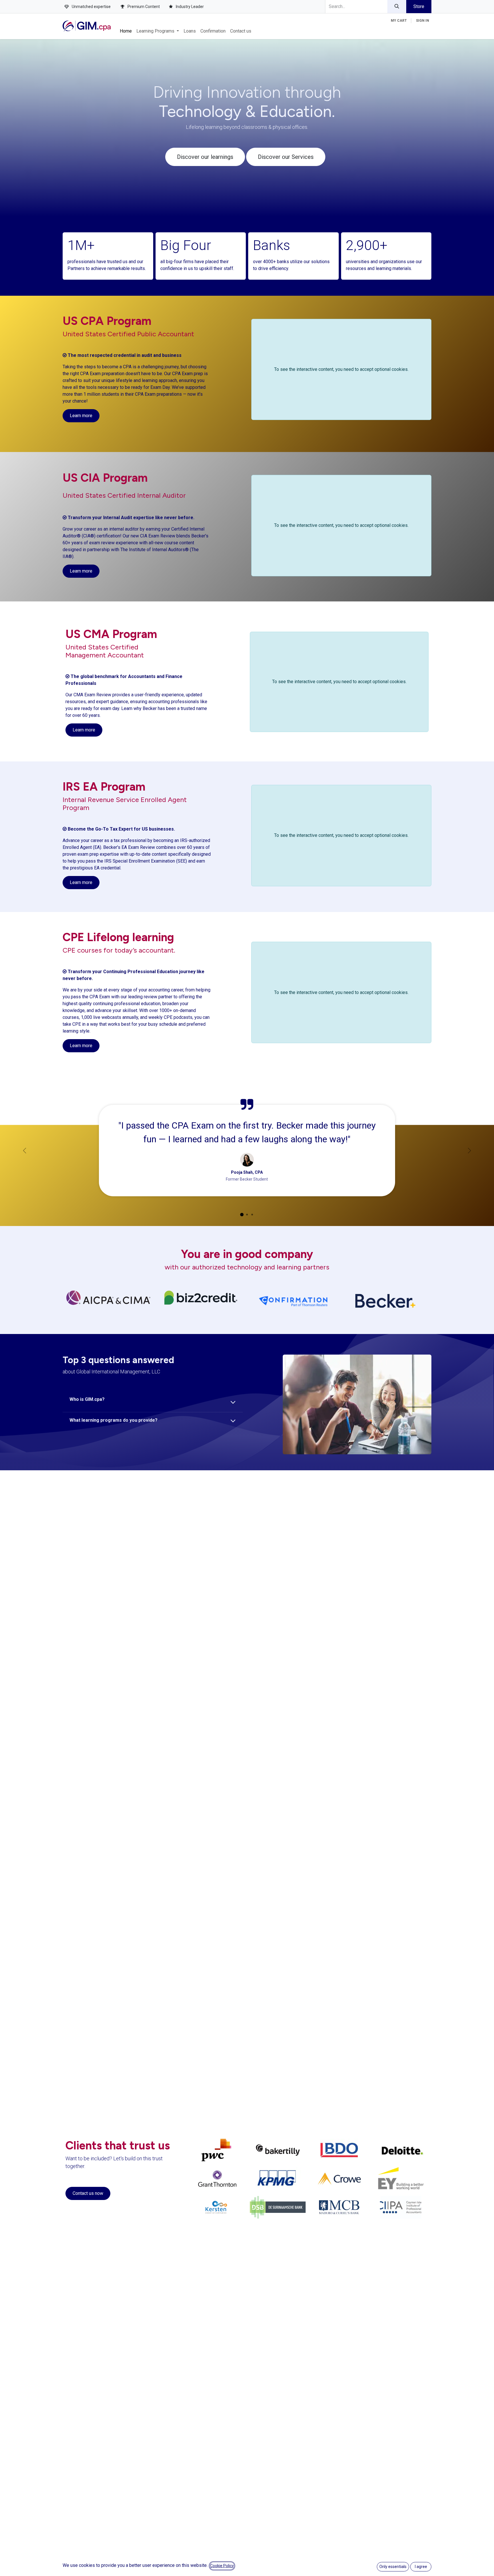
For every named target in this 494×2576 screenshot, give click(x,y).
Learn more (81, 416)
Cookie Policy (222, 2566)
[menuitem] (126, 31)
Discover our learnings (205, 157)
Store (419, 6)
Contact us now (88, 2193)
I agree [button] (421, 2567)
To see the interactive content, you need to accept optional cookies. (341, 369)
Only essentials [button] (393, 2567)
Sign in (423, 21)
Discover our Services (286, 157)
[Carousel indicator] (242, 1215)
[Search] (397, 7)
